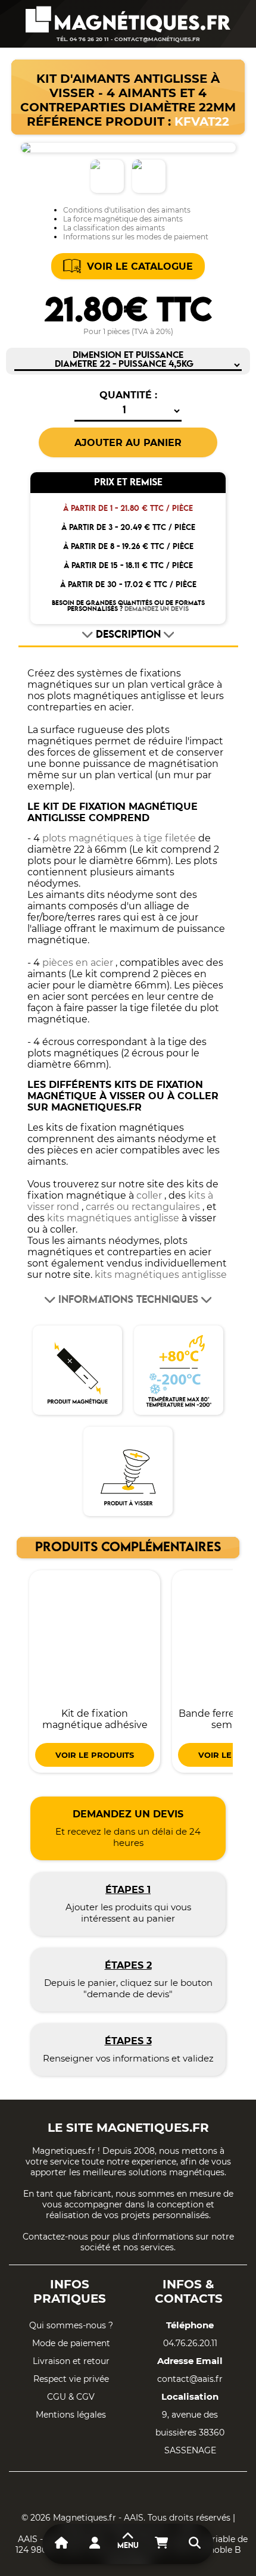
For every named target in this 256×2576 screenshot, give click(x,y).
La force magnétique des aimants (123, 219)
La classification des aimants (114, 228)
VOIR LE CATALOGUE (140, 266)
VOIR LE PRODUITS (95, 1755)
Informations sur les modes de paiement (136, 237)
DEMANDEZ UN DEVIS (157, 609)
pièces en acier (78, 963)
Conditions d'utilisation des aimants (127, 210)
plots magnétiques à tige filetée (119, 838)
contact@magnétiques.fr (157, 39)
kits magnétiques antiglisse (113, 1218)
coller (149, 1195)
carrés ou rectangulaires (143, 1207)
